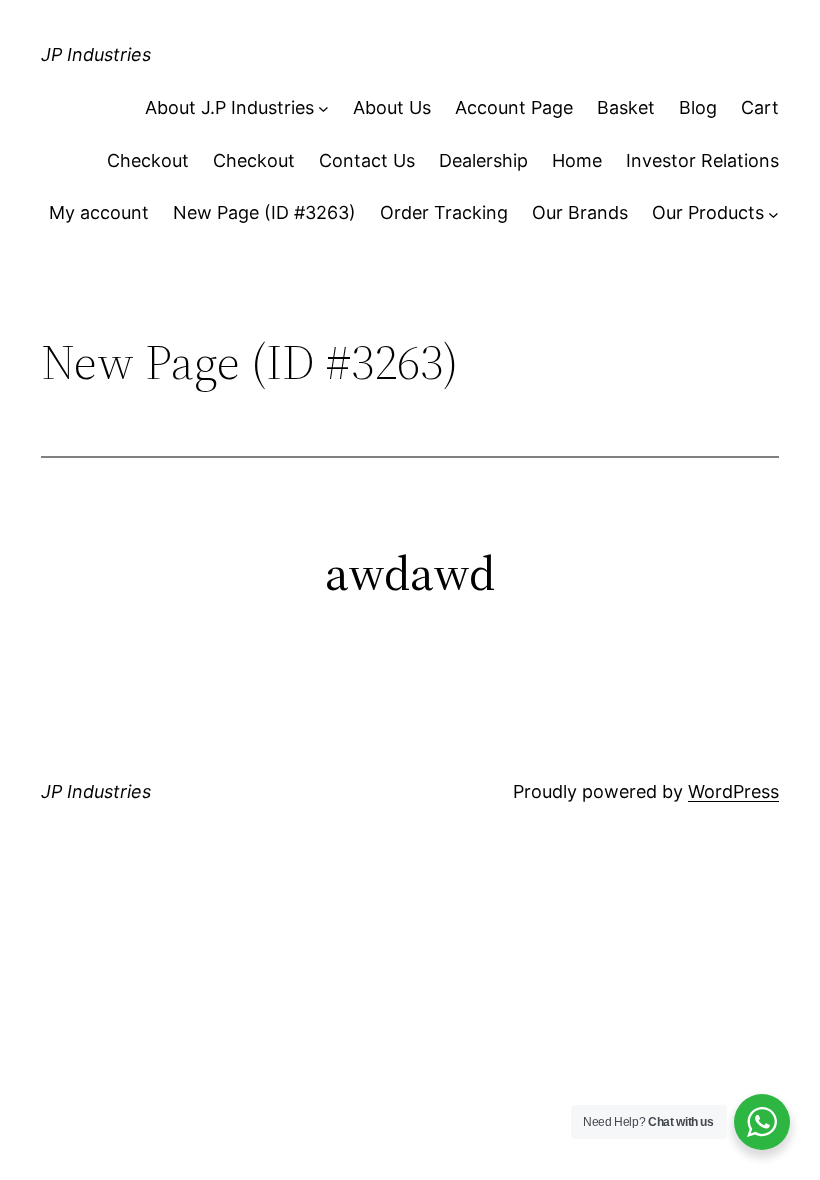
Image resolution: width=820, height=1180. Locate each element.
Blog (698, 107)
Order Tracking (444, 212)
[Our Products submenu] (773, 213)
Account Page (514, 107)
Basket (626, 107)
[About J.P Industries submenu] (323, 108)
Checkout (148, 160)
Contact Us (367, 160)
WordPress (733, 791)
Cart (760, 107)
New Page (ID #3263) (264, 212)
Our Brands (580, 212)
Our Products (708, 212)
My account (99, 212)
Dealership (483, 160)
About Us (392, 107)
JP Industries (96, 54)
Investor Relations (702, 160)
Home (577, 160)
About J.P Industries (229, 107)
